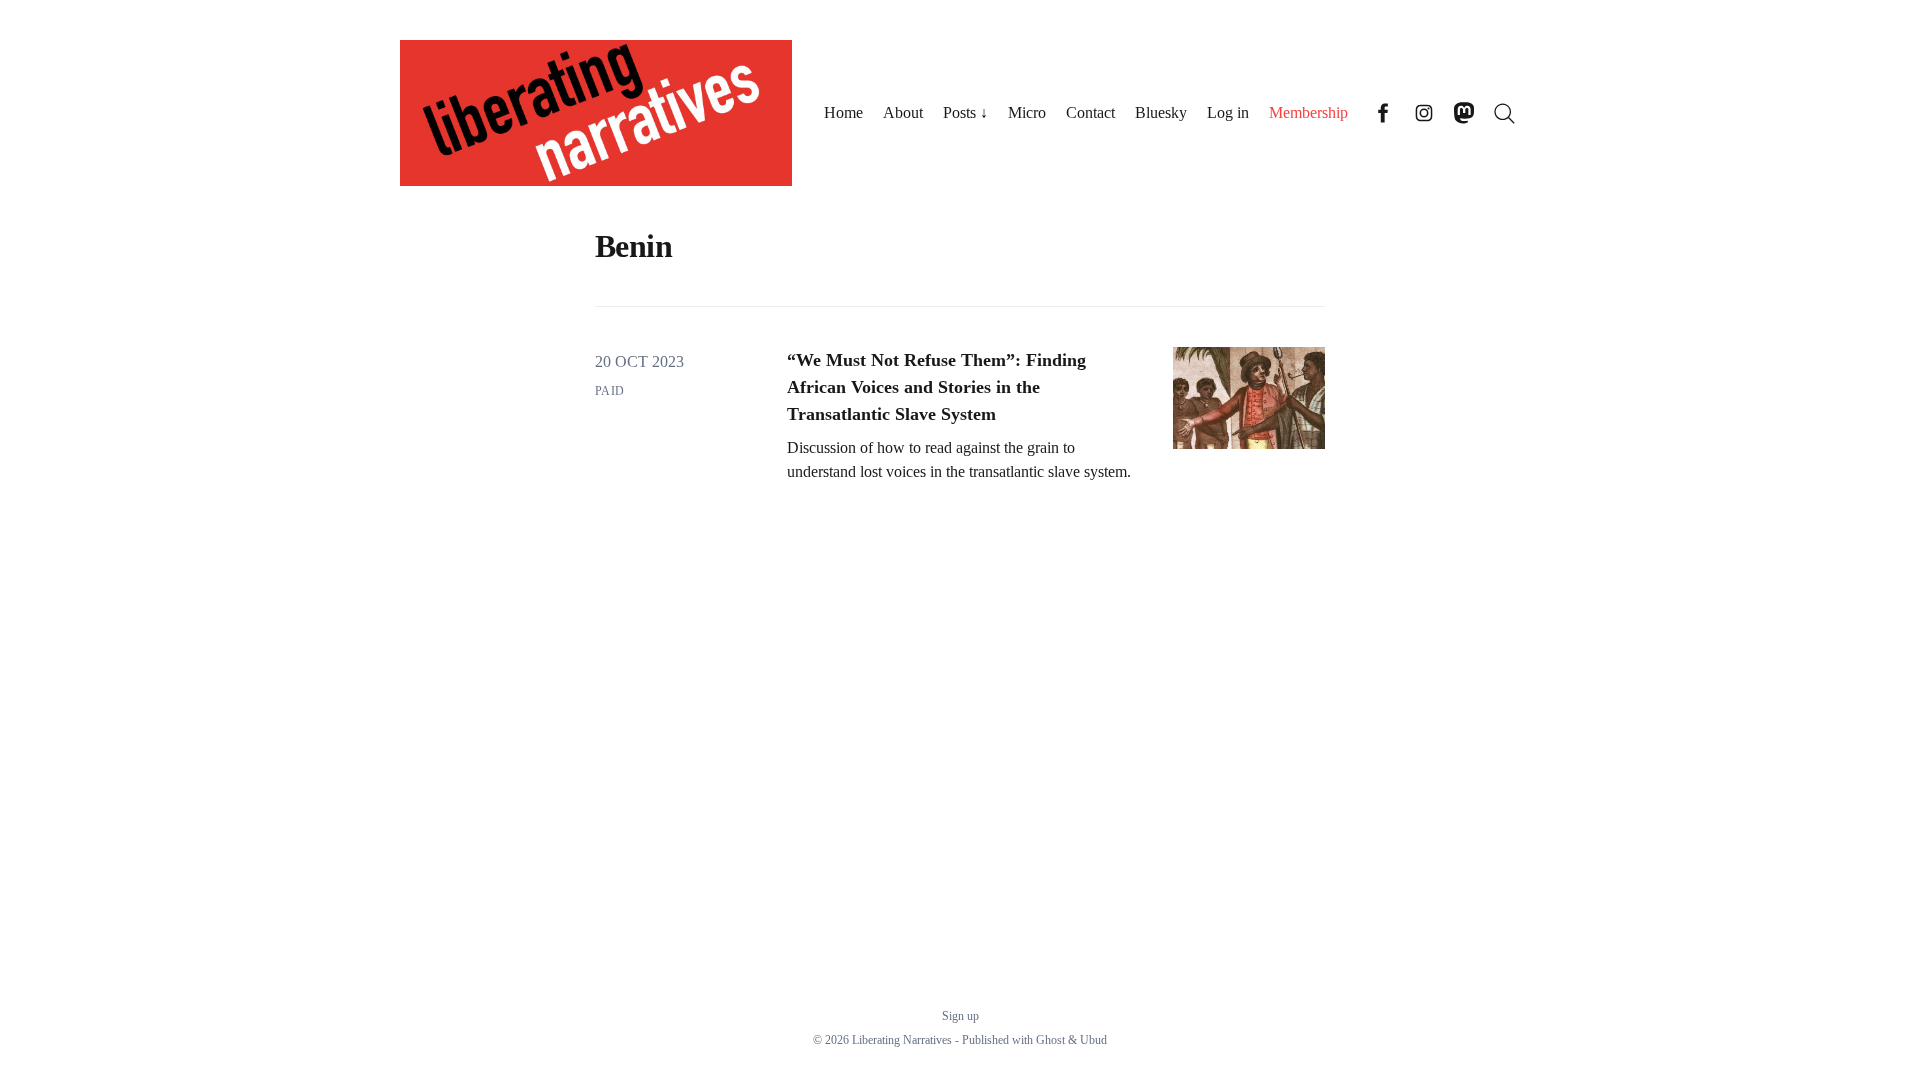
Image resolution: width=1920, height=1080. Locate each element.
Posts (959, 112)
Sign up (960, 1016)
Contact (1090, 112)
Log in (1228, 112)
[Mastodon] (1464, 113)
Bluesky (1161, 112)
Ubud (1093, 1040)
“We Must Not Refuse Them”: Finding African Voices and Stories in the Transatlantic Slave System (936, 387)
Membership (1308, 112)
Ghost (1050, 1040)
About (903, 112)
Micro (1027, 112)
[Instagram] (1424, 113)
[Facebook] (1384, 113)
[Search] (1504, 113)
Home (843, 112)
